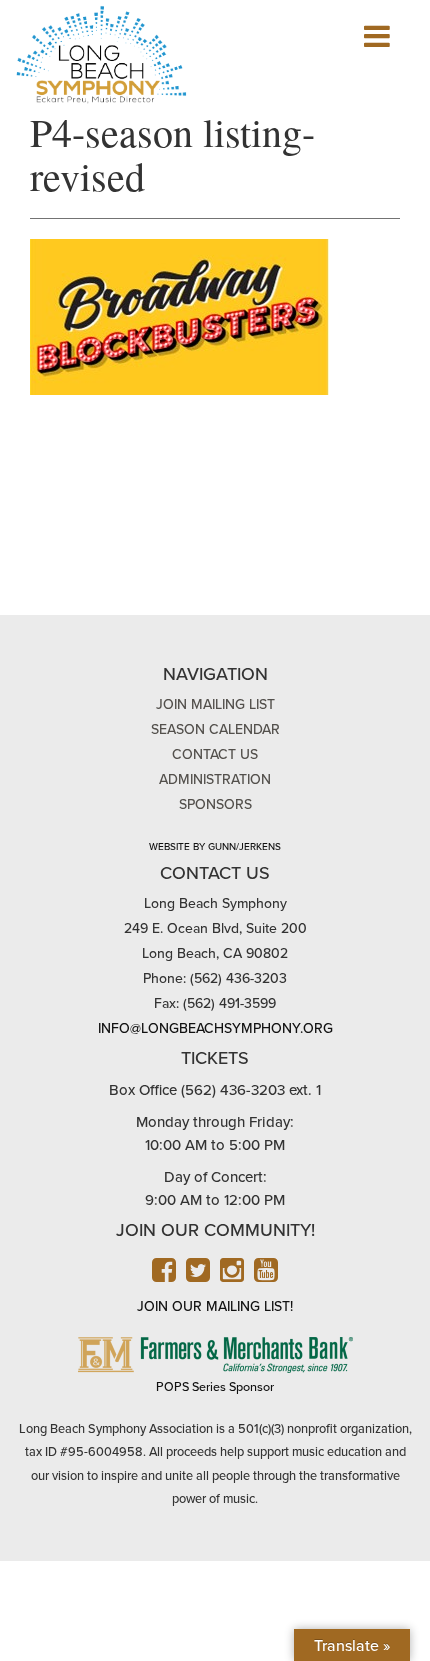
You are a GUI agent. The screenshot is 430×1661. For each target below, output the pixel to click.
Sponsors (215, 804)
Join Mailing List (215, 704)
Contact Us (215, 754)
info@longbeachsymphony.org (215, 1028)
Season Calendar (215, 729)
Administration (215, 779)
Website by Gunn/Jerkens (215, 847)
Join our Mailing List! (215, 1306)
